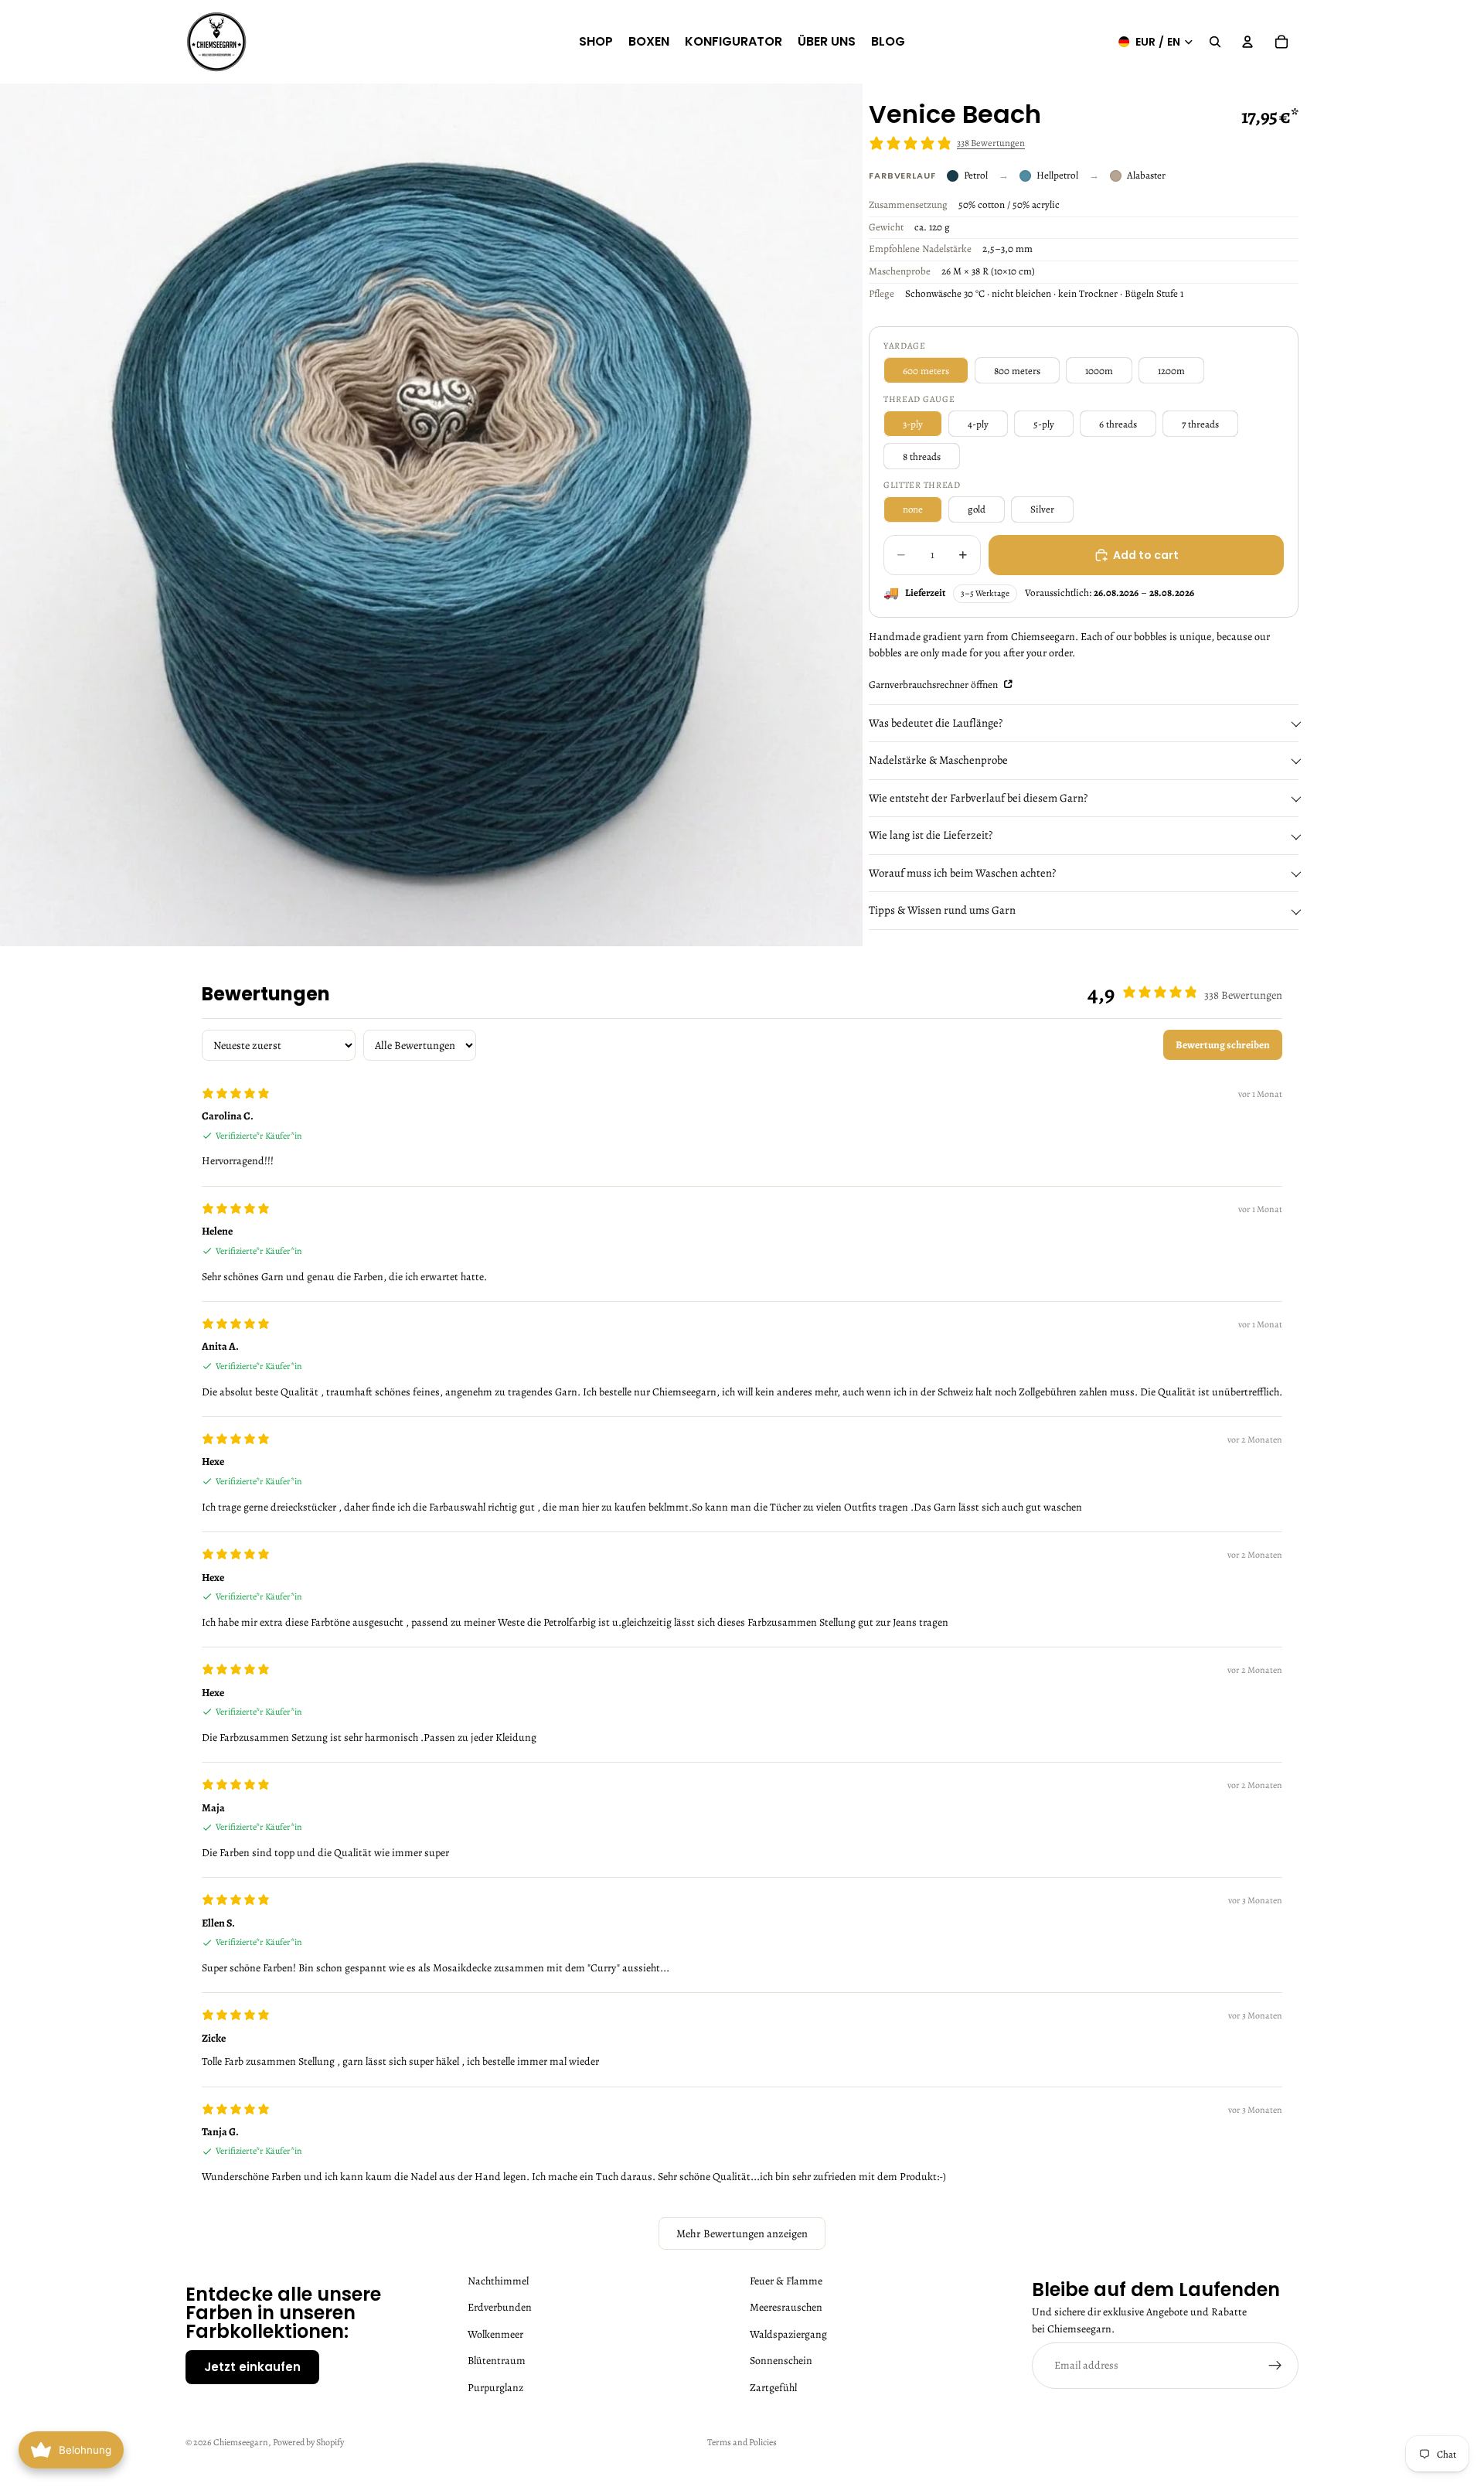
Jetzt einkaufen (252, 2367)
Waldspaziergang (788, 2334)
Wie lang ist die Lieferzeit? (931, 835)
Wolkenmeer (495, 2334)
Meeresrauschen (786, 2307)
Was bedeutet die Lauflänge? (936, 723)
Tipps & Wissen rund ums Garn (942, 910)
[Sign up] (1275, 2366)
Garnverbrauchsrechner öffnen (934, 685)
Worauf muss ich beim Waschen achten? (962, 873)
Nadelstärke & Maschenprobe (938, 760)
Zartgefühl (773, 2387)
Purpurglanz (495, 2387)
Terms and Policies (742, 2442)
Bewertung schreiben (1223, 1045)
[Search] (1215, 42)
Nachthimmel (498, 2281)
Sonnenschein (781, 2361)
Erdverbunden (500, 2307)
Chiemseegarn (241, 2442)
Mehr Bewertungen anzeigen (742, 2233)
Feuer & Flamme (786, 2281)
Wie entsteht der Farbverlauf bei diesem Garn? (978, 798)
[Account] (1247, 42)
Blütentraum (497, 2361)
